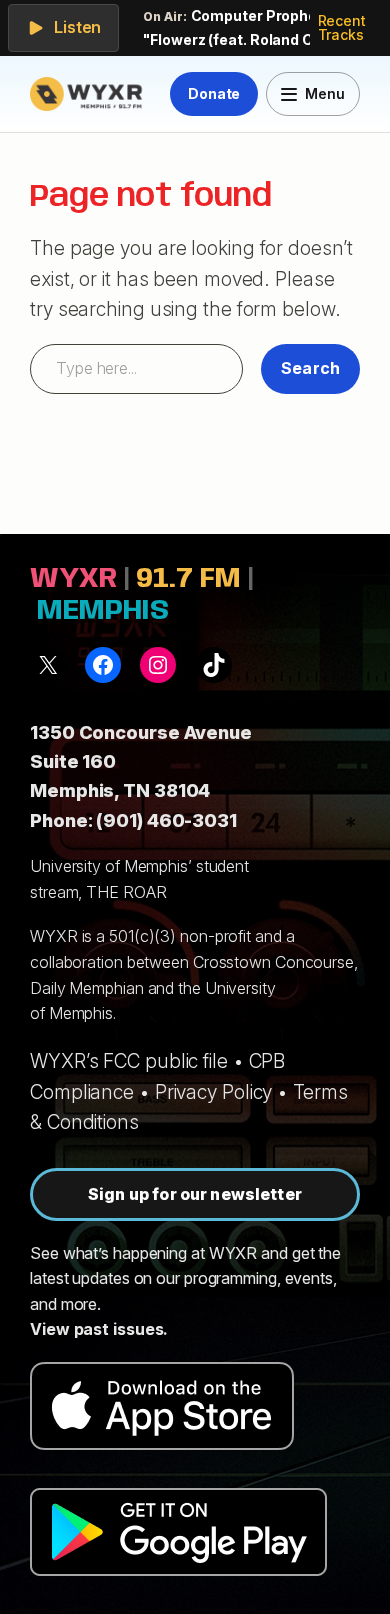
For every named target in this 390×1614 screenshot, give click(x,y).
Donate (214, 93)
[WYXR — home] (89, 94)
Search (310, 368)
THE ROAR (126, 892)
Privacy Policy (214, 1092)
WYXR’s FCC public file (129, 1061)
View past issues (96, 1329)
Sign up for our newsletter (195, 1194)
